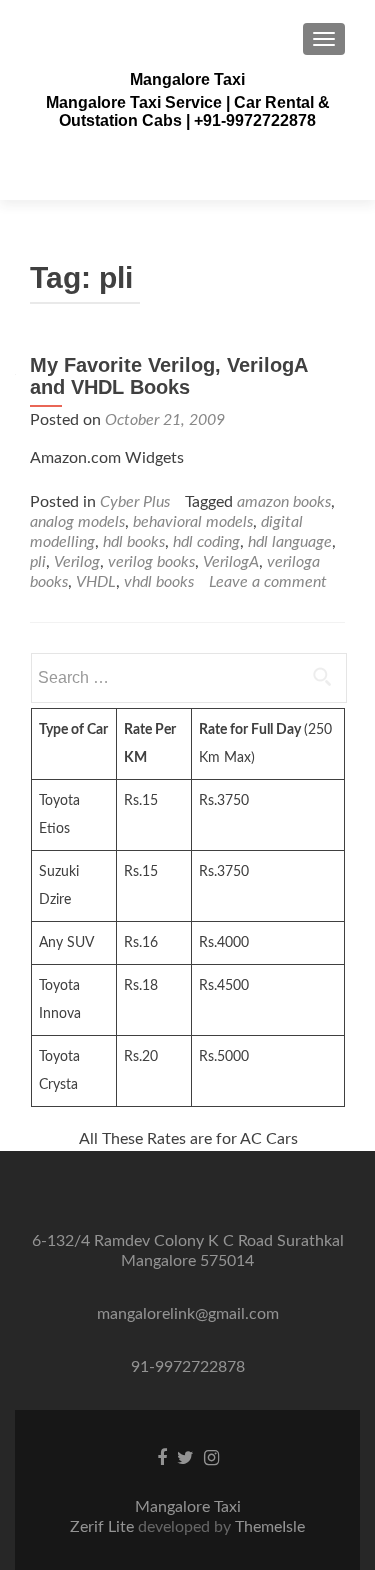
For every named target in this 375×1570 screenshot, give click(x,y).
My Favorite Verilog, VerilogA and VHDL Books (168, 376)
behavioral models (193, 522)
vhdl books (159, 582)
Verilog (77, 562)
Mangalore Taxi (187, 79)
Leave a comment (268, 582)
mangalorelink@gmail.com (188, 1314)
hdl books (134, 542)
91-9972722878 (188, 1367)
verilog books (151, 562)
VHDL (96, 582)
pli (38, 562)
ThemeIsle (270, 1527)
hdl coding (206, 542)
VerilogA (231, 562)
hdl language (290, 542)
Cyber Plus (135, 502)
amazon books (284, 502)
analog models (77, 522)
